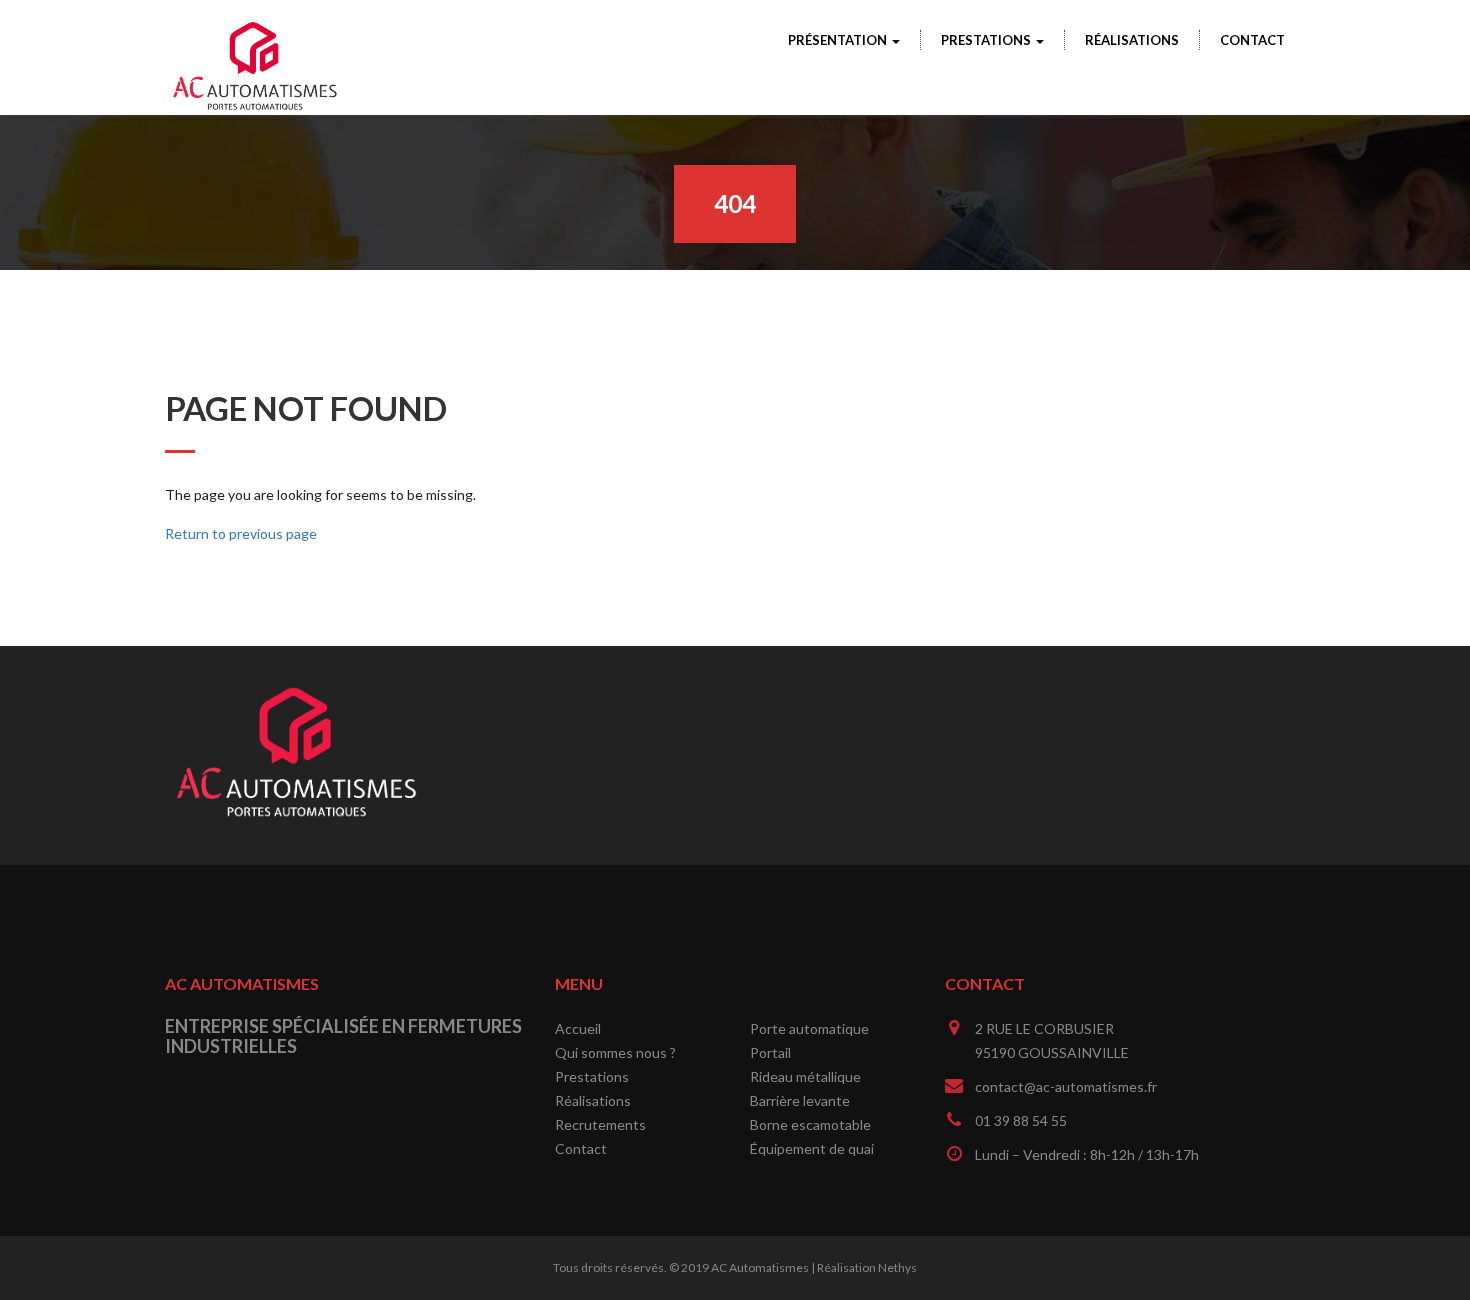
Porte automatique (809, 1028)
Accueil (578, 1028)
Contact (1252, 40)
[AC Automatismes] (255, 31)
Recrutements (600, 1124)
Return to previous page (241, 533)
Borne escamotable (810, 1124)
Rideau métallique (805, 1076)
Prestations (987, 40)
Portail (770, 1052)
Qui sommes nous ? (615, 1052)
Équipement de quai (812, 1148)
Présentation (839, 40)
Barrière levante (800, 1100)
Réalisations (1132, 40)
